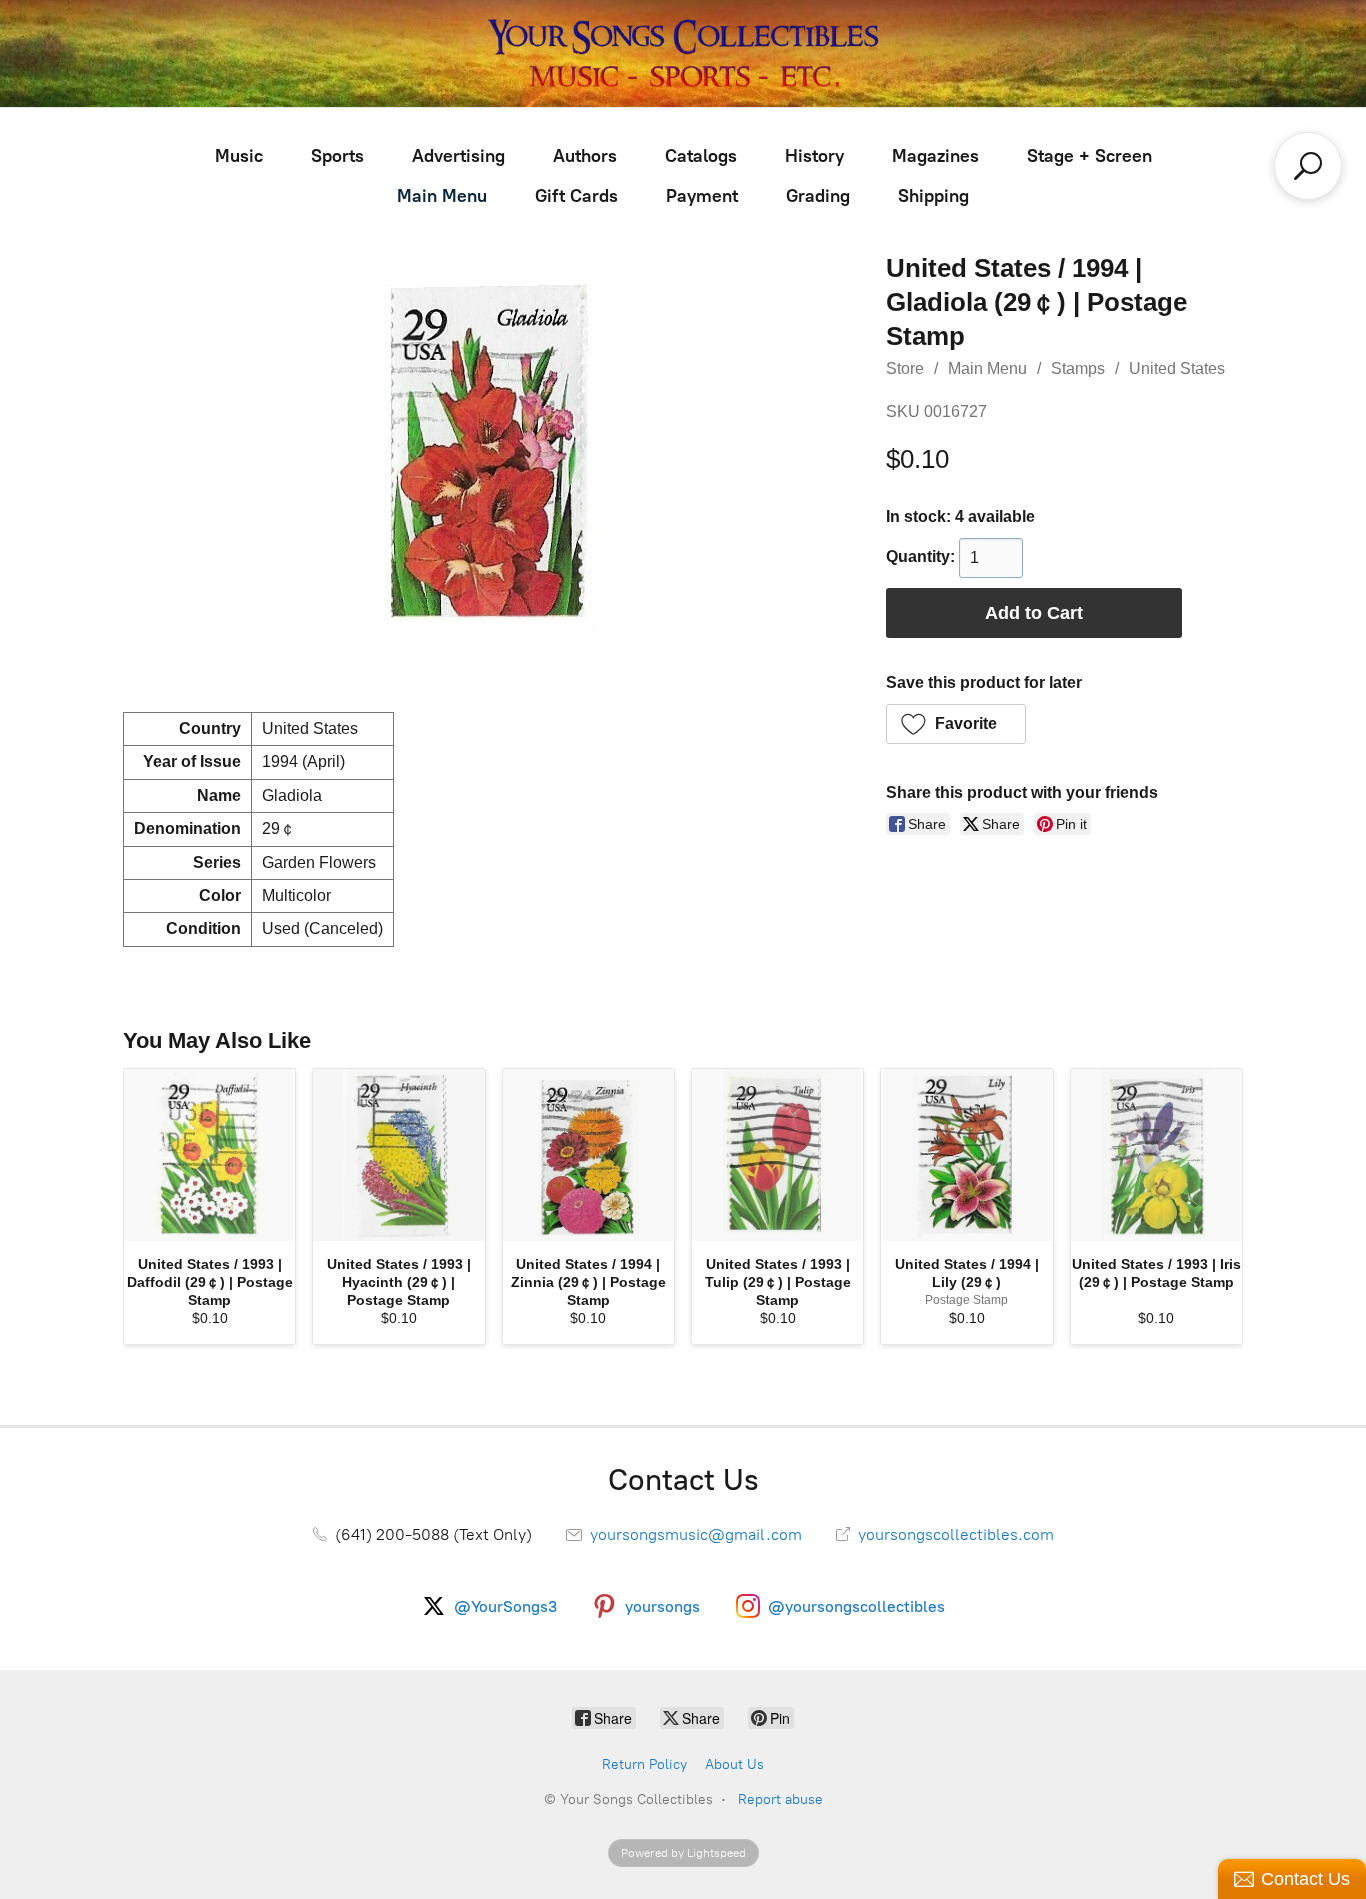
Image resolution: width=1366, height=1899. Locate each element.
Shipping (933, 196)
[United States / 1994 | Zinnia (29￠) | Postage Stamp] (588, 1154)
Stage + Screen (1089, 156)
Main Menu (442, 196)
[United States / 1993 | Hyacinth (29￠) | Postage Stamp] (398, 1154)
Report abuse (780, 1799)
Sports (337, 156)
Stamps (1078, 368)
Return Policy (644, 1764)
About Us (734, 1764)
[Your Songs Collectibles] (683, 53)
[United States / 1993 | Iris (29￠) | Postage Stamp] (1156, 1154)
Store (905, 368)
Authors (585, 156)
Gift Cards (576, 196)
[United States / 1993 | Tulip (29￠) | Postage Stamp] (777, 1154)
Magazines (935, 156)
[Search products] (1308, 166)
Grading (818, 196)
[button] (956, 724)
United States (1177, 368)
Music (239, 156)
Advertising (458, 156)
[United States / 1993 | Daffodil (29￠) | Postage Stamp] (209, 1154)
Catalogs (701, 156)
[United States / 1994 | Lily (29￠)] (966, 1154)
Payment (702, 196)
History (814, 156)
